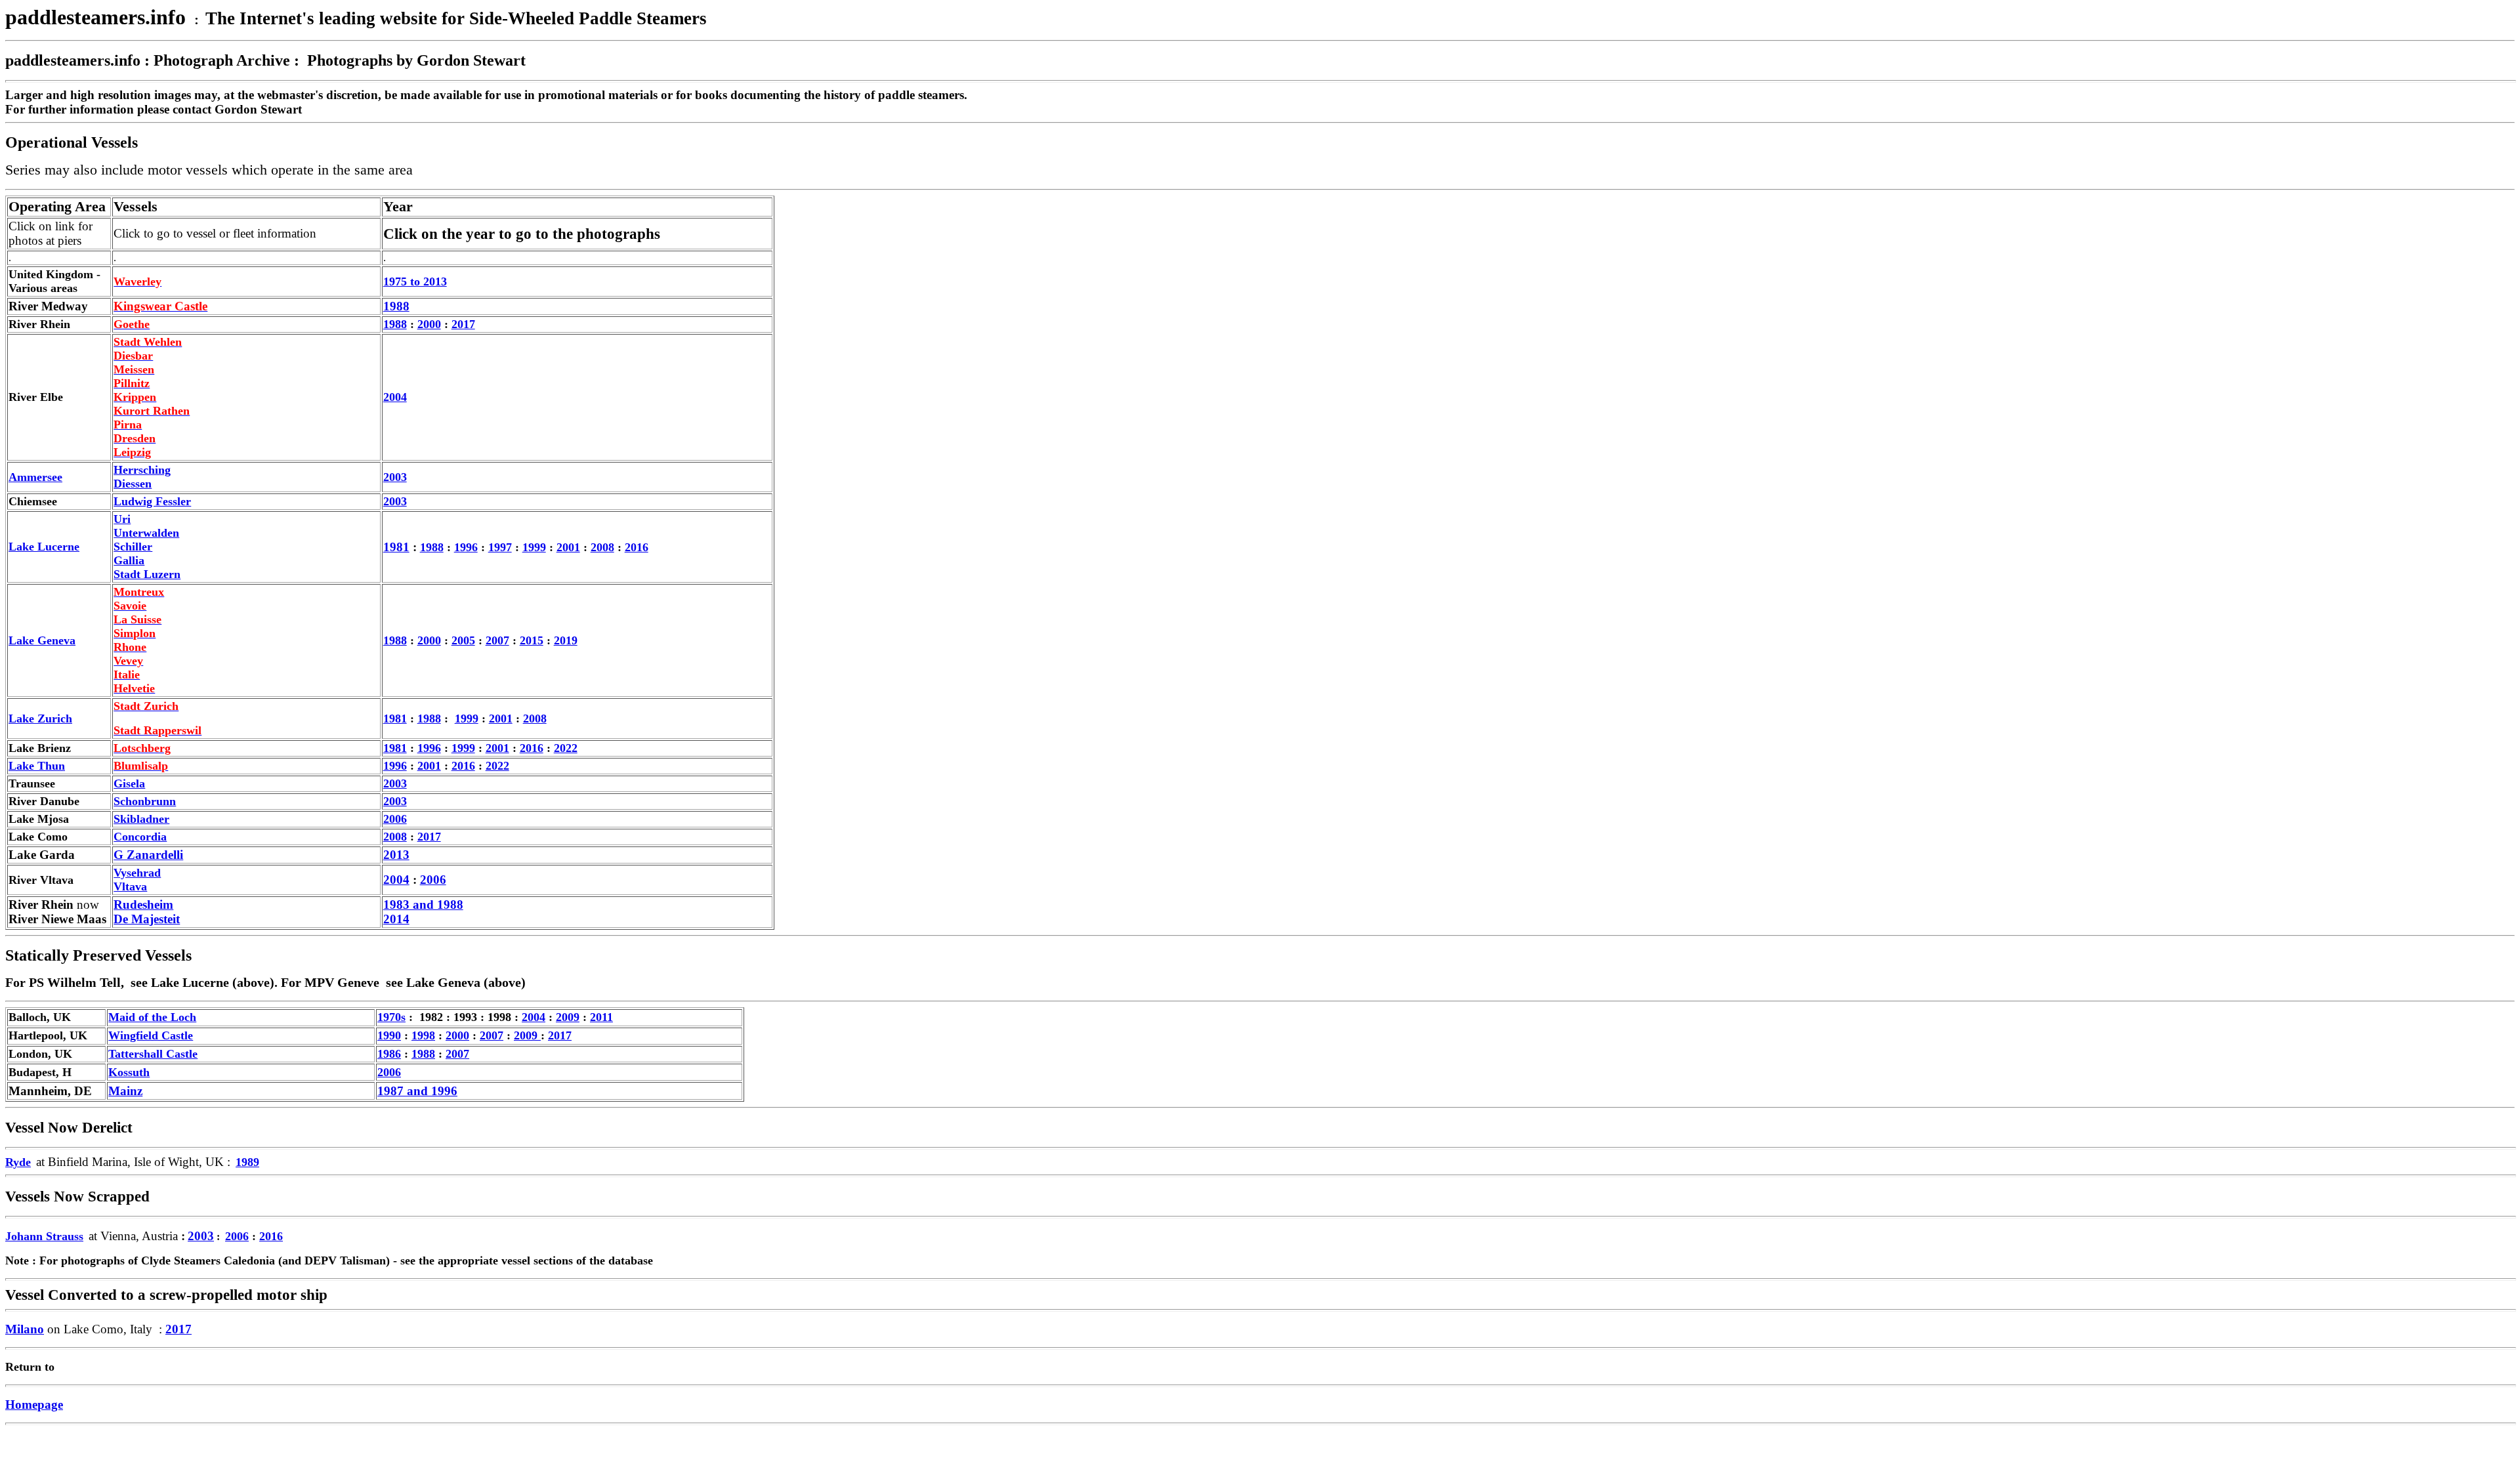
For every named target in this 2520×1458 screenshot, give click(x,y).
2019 (566, 640)
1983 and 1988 (423, 905)
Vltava (130, 886)
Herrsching (142, 470)
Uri (122, 519)
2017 (463, 324)
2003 (395, 477)
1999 (467, 719)
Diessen (133, 484)
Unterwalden (146, 533)
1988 (395, 324)
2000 (429, 324)
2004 (395, 397)
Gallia (129, 560)
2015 (532, 640)
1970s (391, 1017)
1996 (395, 766)
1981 (396, 547)
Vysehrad (137, 873)
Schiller (133, 547)
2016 (637, 547)
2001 (497, 748)
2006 (433, 880)
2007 (497, 640)
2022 (566, 748)
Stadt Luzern (147, 574)
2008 (602, 547)
